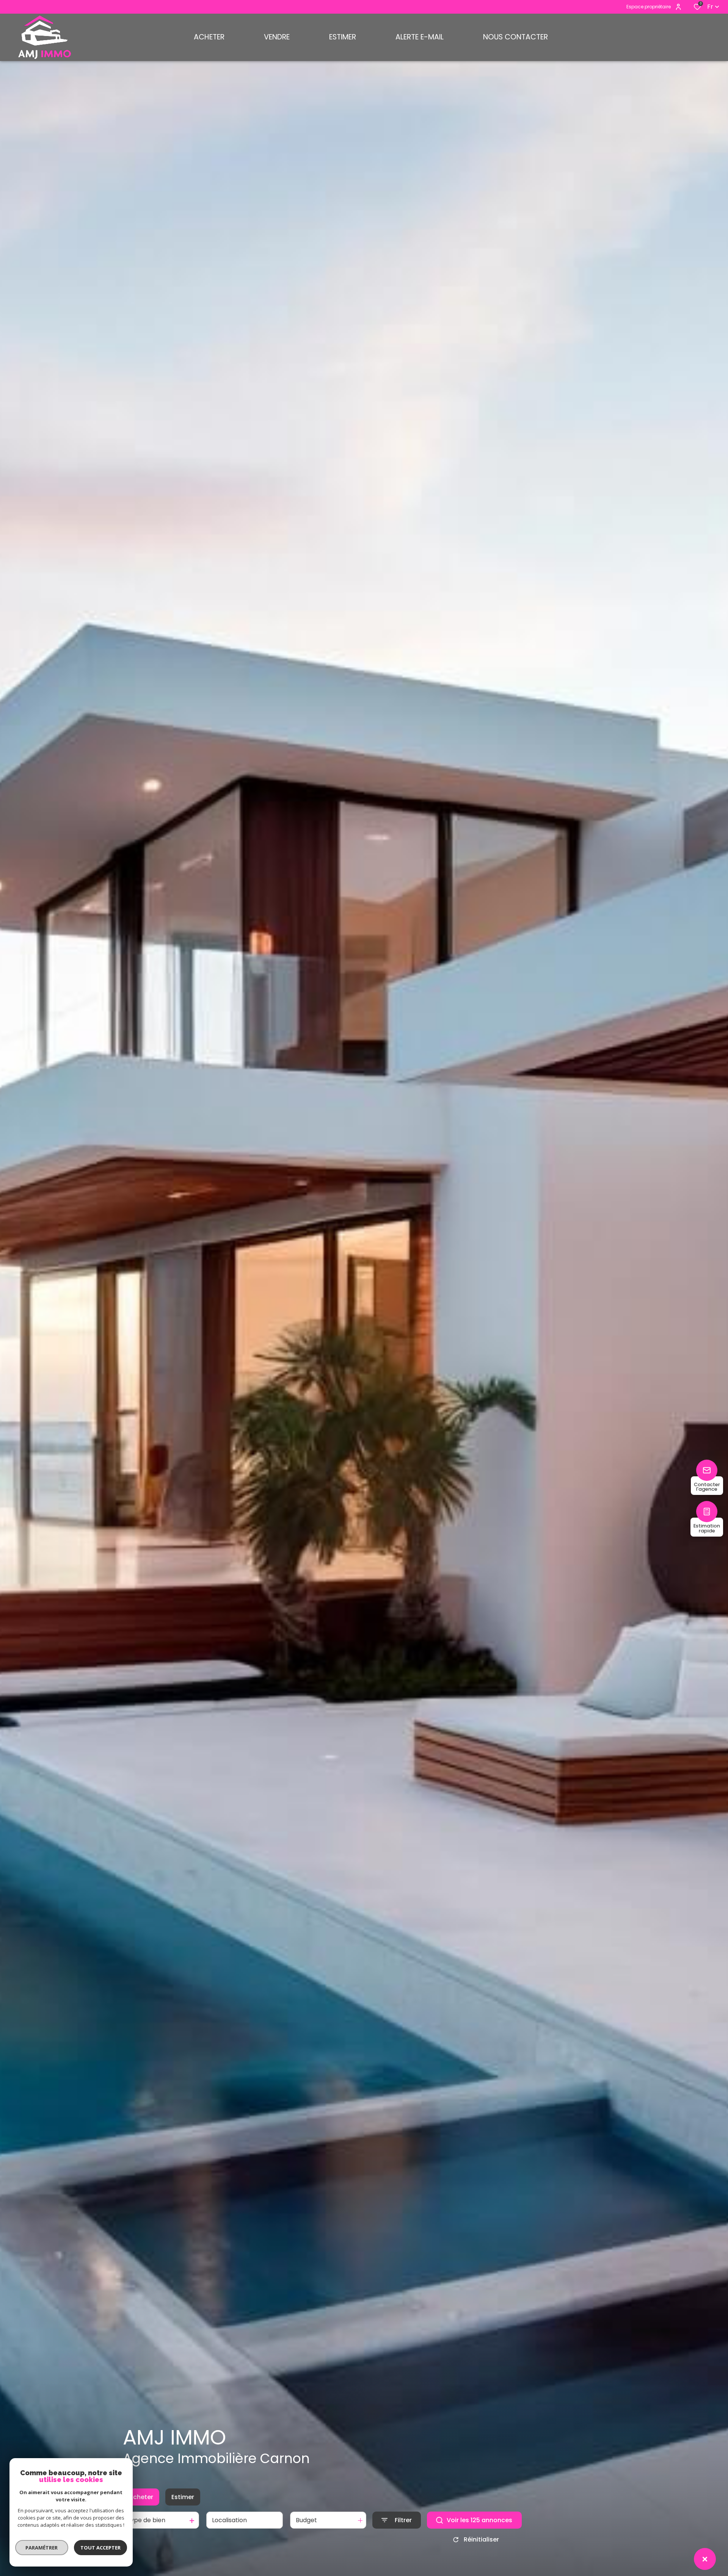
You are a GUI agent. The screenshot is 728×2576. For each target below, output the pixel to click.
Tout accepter (100, 2548)
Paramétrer (42, 2548)
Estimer (183, 2497)
